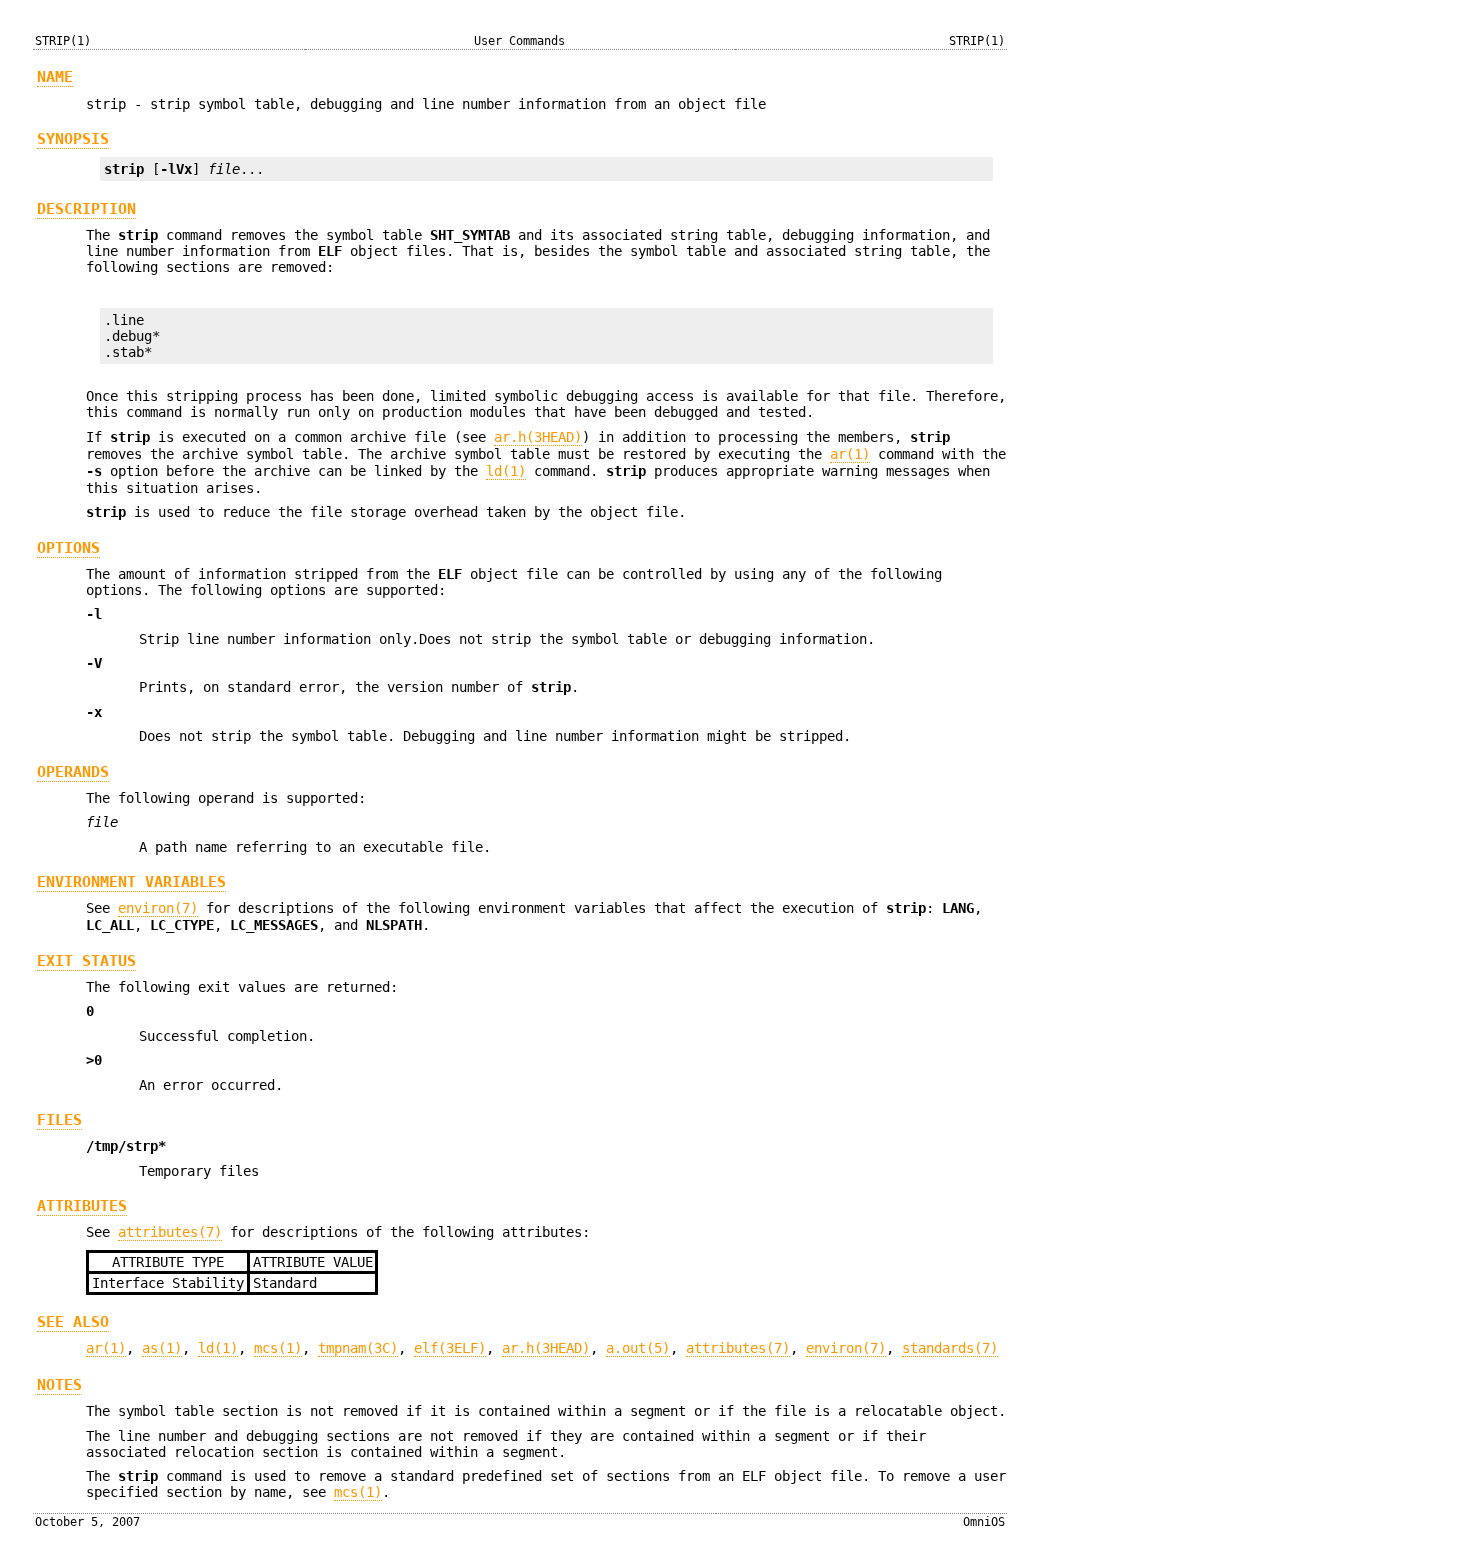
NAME (55, 77)
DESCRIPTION (86, 209)
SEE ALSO (73, 1322)
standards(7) (950, 1348)
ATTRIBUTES (82, 1206)
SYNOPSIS (73, 139)
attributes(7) (170, 1232)
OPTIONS (68, 548)
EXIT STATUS (86, 961)
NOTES (59, 1385)
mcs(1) (278, 1348)
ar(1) (850, 454)
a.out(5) (638, 1348)
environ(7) (158, 908)
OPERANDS (73, 772)
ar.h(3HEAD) (538, 437)
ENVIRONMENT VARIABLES (131, 882)
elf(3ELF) (450, 1348)
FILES (59, 1120)
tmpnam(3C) (358, 1348)
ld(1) (506, 471)
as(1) (162, 1348)
